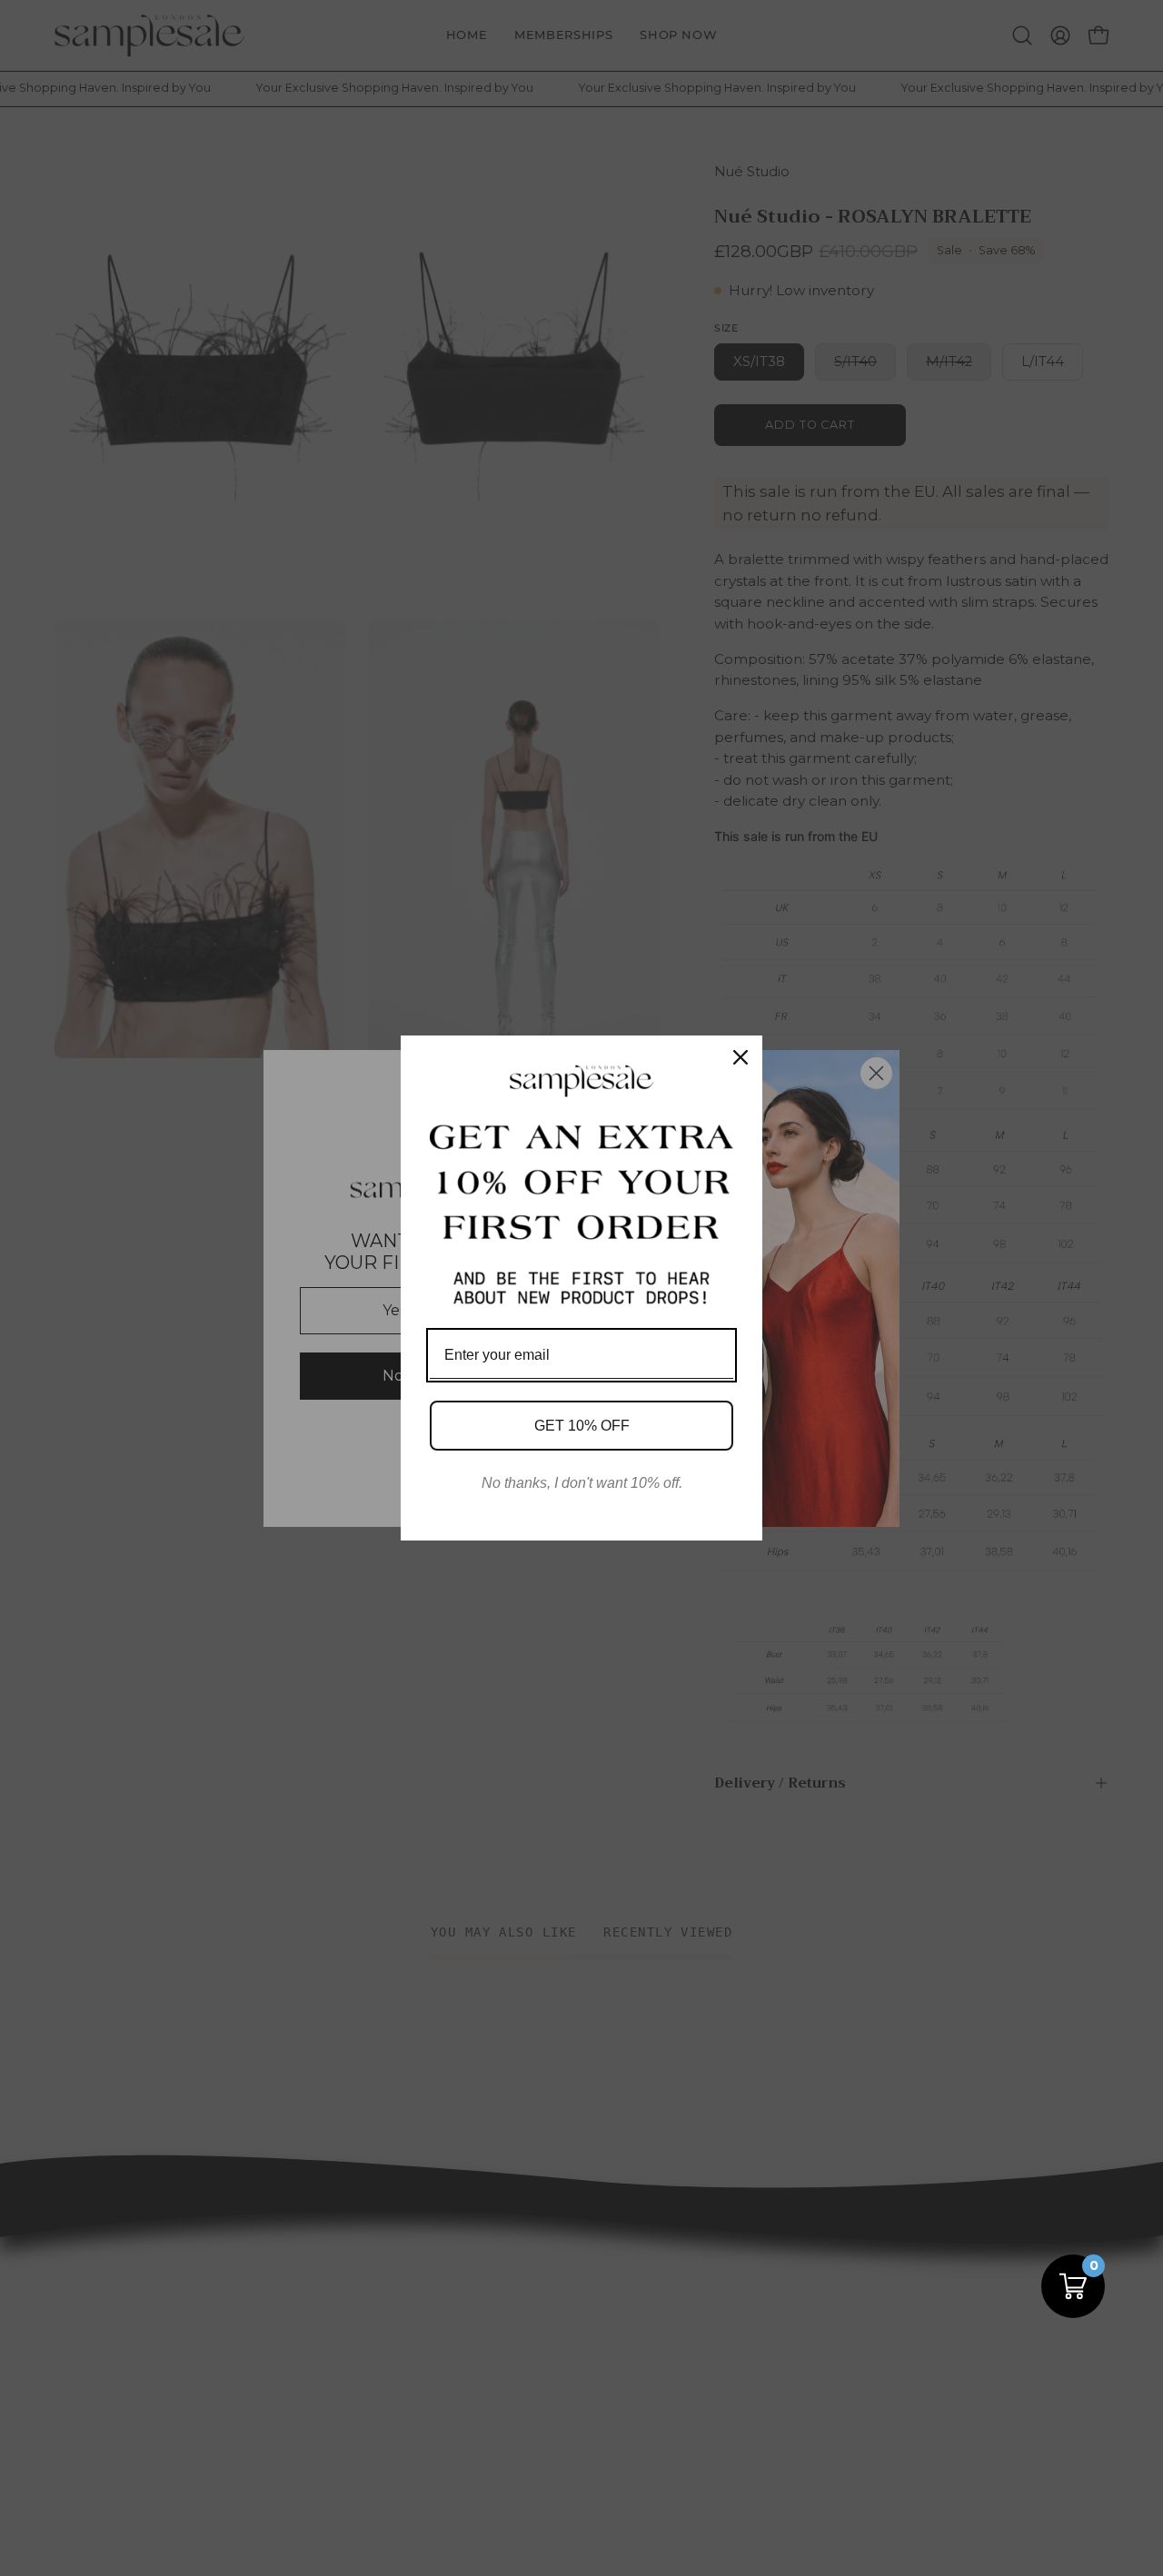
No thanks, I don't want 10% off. (582, 1483)
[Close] (741, 1057)
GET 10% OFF (582, 1426)
